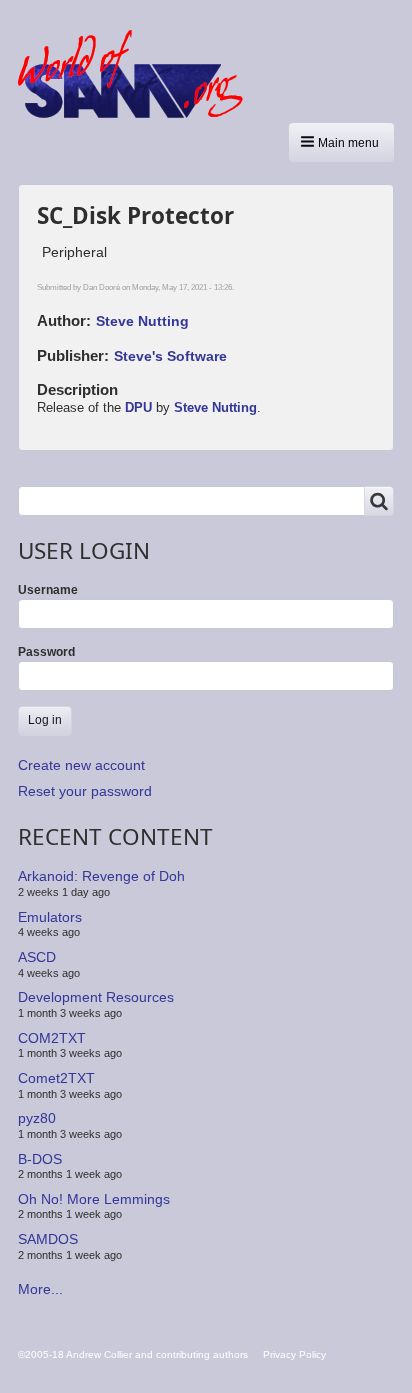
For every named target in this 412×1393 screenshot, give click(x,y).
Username (48, 590)
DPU (138, 407)
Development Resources (96, 997)
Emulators (50, 917)
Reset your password (85, 791)
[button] (341, 142)
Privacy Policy (294, 1354)
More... (40, 1289)
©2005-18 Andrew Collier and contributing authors (133, 1354)
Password (46, 652)
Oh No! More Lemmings (94, 1199)
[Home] (138, 74)
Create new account (81, 765)
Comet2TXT (56, 1078)
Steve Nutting (142, 321)
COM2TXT (52, 1038)
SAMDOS (48, 1239)
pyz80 (37, 1118)
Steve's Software (170, 356)
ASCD (37, 957)
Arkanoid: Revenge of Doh (101, 876)
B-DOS (40, 1158)
